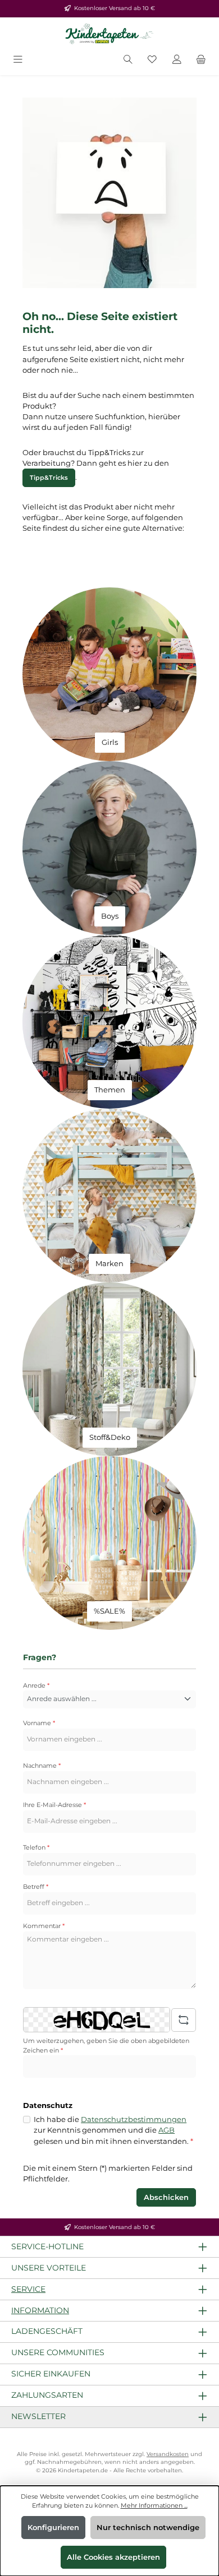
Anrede (36, 1685)
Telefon (36, 1847)
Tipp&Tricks (49, 478)
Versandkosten (168, 2454)
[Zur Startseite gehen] (109, 34)
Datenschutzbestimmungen (134, 2119)
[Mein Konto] (177, 60)
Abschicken (166, 2197)
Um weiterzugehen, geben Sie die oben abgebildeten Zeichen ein (106, 2045)
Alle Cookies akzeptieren (113, 2557)
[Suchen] (128, 60)
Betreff (36, 1887)
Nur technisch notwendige (148, 2528)
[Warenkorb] (201, 60)
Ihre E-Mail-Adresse (54, 1805)
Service (28, 2289)
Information (40, 2310)
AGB (166, 2130)
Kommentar (44, 1926)
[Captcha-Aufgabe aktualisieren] (184, 2020)
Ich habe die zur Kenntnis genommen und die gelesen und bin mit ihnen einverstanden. (113, 2130)
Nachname (42, 1766)
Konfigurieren (53, 2528)
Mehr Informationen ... (154, 2505)
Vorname (39, 1723)
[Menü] (18, 60)
